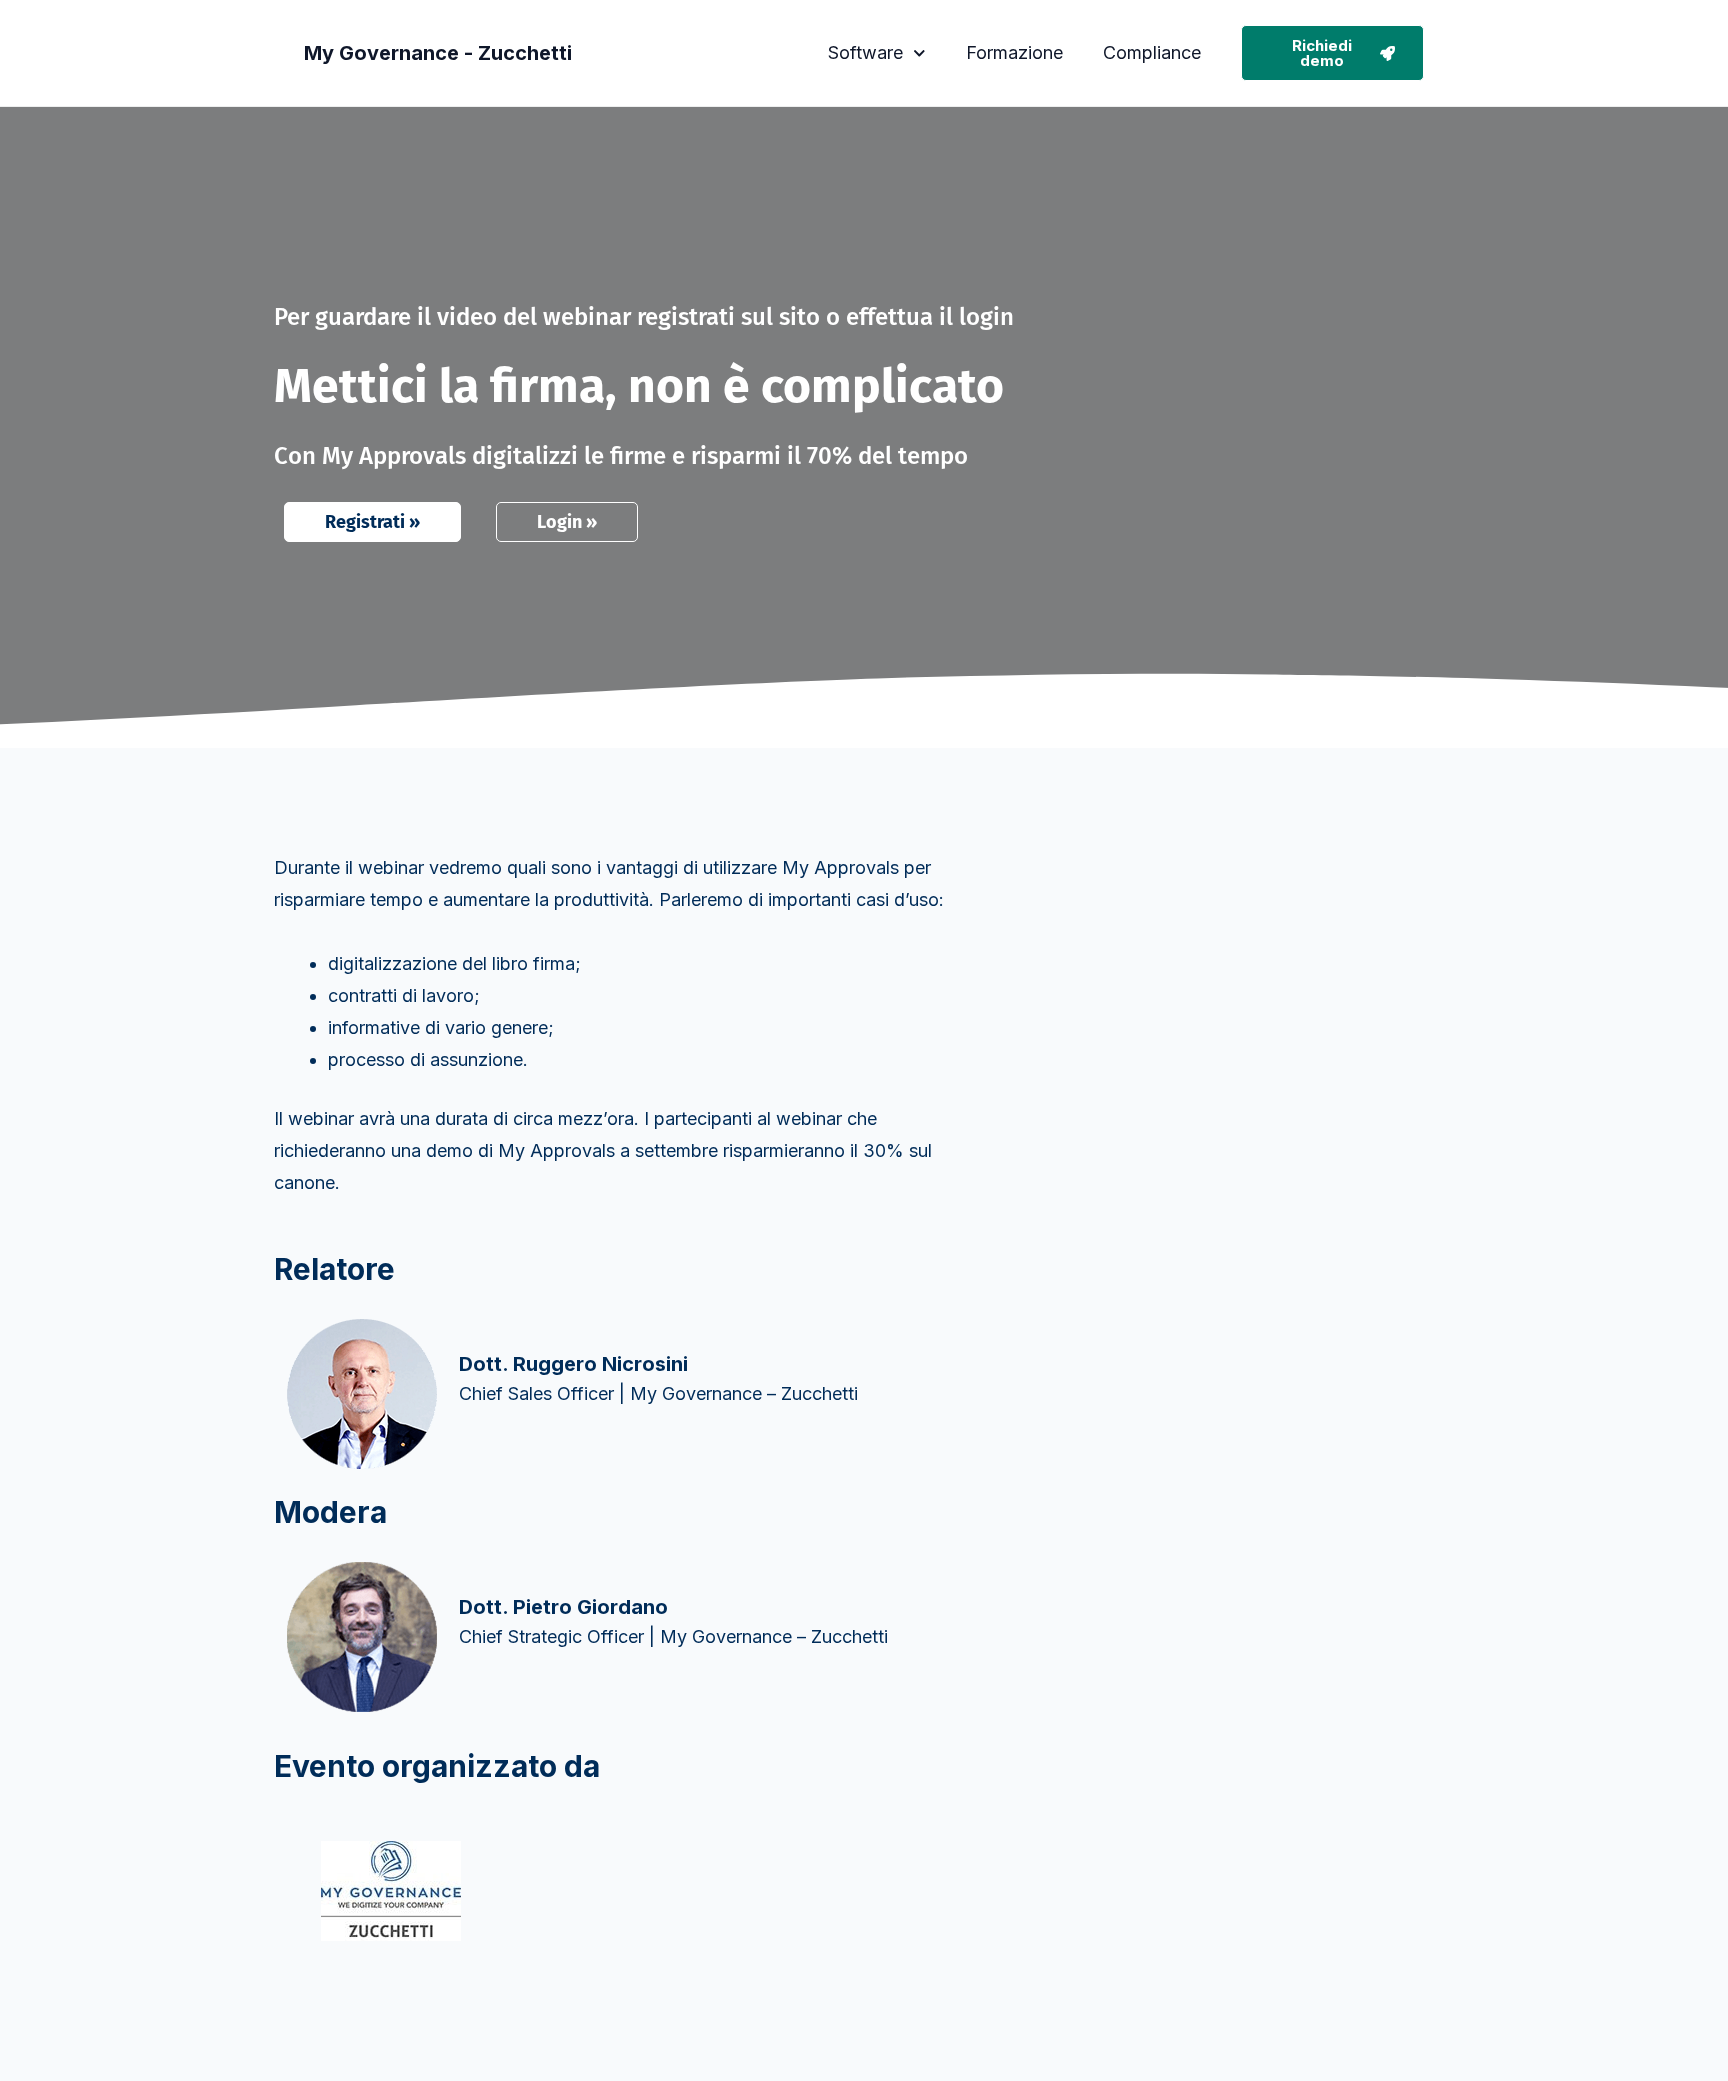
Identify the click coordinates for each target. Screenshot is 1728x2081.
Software (865, 52)
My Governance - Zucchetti (438, 53)
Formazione (1014, 52)
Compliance (1152, 52)
